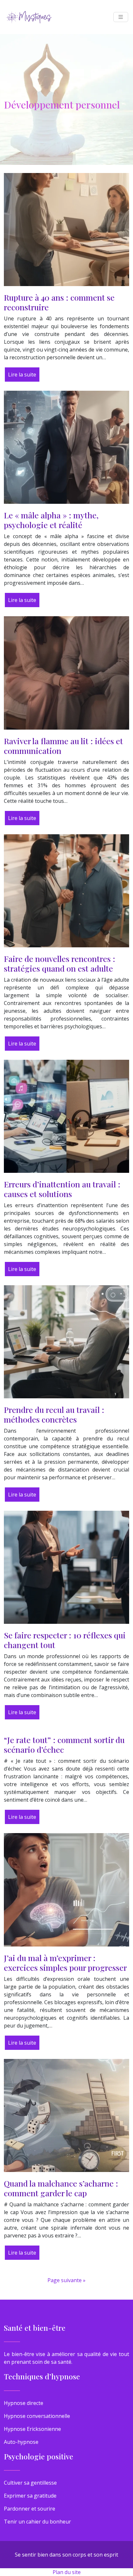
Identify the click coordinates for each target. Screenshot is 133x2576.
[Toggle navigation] (121, 17)
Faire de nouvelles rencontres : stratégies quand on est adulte (60, 963)
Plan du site (67, 2572)
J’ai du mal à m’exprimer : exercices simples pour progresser (65, 1963)
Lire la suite (22, 375)
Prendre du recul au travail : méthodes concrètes (54, 1414)
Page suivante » (66, 2280)
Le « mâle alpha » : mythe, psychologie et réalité (51, 520)
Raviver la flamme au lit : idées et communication (63, 746)
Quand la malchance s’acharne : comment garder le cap (61, 2188)
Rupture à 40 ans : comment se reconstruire (59, 302)
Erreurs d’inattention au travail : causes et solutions (62, 1189)
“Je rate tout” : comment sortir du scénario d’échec (64, 1744)
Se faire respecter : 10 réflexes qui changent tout (65, 1640)
